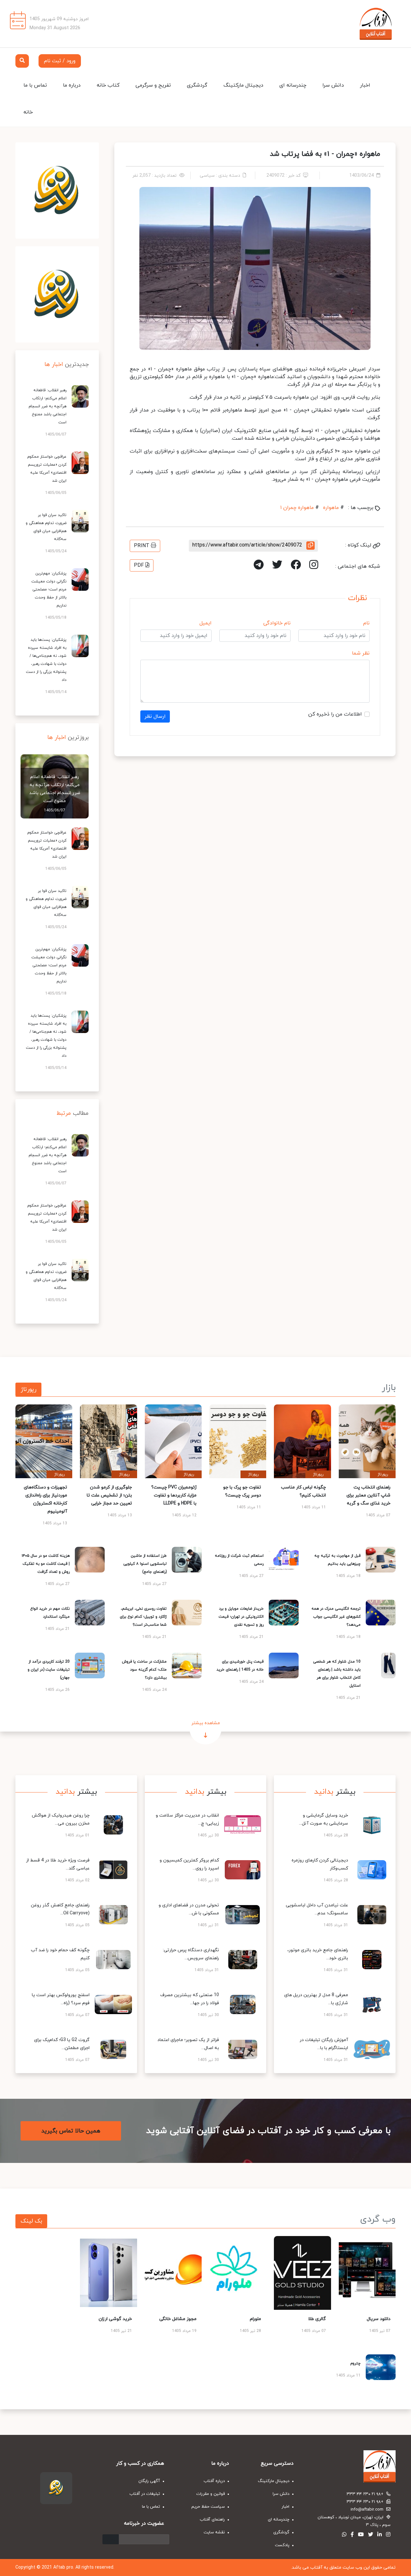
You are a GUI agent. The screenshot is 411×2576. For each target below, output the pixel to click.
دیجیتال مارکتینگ (243, 85)
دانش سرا (333, 85)
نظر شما (361, 653)
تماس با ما (35, 85)
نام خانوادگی (277, 623)
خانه (28, 112)
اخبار (365, 85)
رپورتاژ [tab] (28, 1390)
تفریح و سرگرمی (153, 85)
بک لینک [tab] (31, 2221)
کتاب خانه (108, 85)
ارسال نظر (155, 716)
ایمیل (205, 623)
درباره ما (72, 85)
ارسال (111, 2539)
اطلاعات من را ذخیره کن (335, 714)
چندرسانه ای (293, 85)
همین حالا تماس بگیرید (71, 2131)
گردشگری (197, 85)
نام (366, 623)
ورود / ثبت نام (60, 61)
